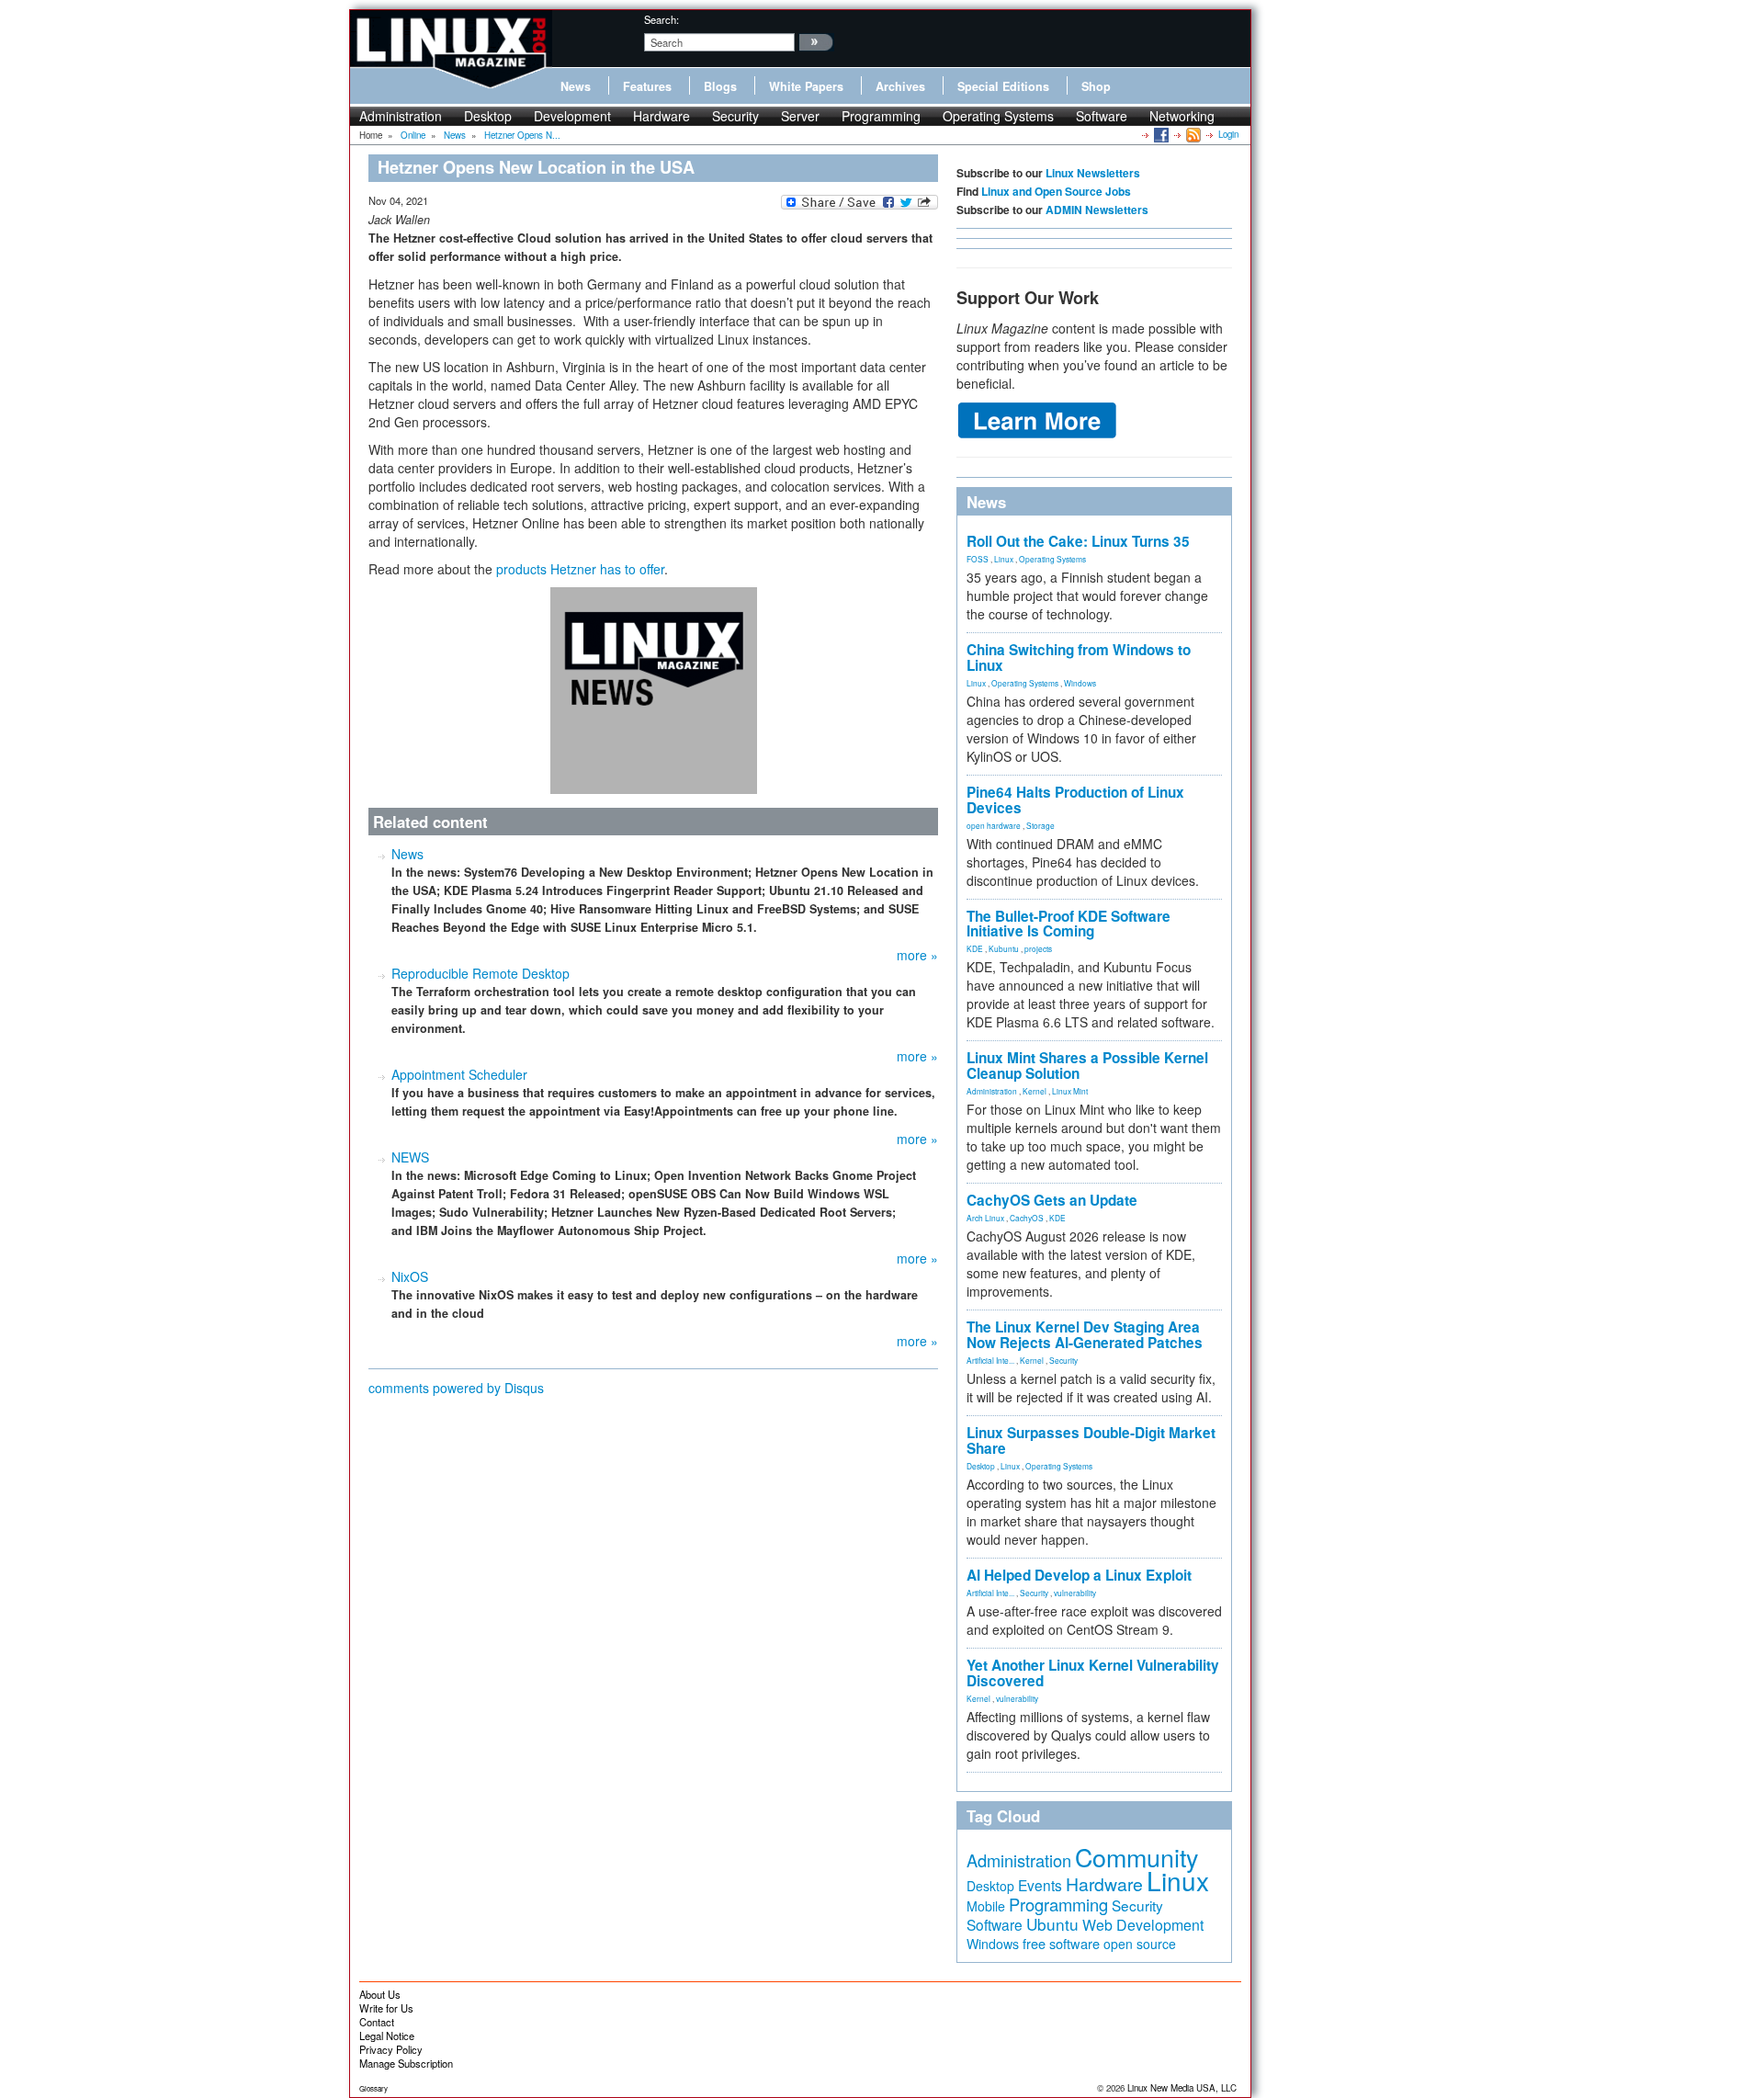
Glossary (373, 2088)
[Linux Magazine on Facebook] (1160, 134)
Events (1040, 1885)
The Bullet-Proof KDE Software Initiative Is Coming (1069, 924)
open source (1140, 1944)
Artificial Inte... (990, 1360)
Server (800, 116)
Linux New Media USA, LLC (1182, 2088)
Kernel (1035, 1091)
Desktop (488, 116)
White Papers (806, 86)
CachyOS (1027, 1218)
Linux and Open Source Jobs (1056, 191)
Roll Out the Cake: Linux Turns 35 (1078, 541)
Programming (881, 116)
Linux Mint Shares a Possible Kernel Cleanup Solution (1087, 1066)
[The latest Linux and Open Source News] (1192, 134)
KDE (975, 948)
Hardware (661, 116)
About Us (380, 1994)
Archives (900, 86)
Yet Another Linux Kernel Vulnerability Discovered (1093, 1673)
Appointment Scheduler (459, 1074)
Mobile (986, 1906)
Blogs (720, 86)
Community (1136, 1857)
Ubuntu (1052, 1924)
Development (572, 116)
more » (917, 955)
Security (735, 116)
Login (1228, 134)
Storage (1040, 825)
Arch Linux (985, 1218)
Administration (401, 116)
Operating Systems (998, 116)
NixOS (410, 1276)
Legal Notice (387, 2036)
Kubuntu (1004, 948)
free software (1061, 1943)
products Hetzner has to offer (580, 569)
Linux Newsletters (1093, 173)
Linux (1004, 559)
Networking (1182, 116)
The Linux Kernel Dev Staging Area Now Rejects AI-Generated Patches (1085, 1335)
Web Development (1143, 1925)
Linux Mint (1070, 1091)
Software (1102, 116)
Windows (1080, 683)
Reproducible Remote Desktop (481, 973)
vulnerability (1075, 1593)
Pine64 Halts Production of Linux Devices (1075, 800)
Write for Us (386, 2008)
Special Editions (1003, 86)
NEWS (410, 1157)
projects (1038, 948)
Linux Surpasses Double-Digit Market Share (1091, 1440)
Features (647, 86)
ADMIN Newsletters (1097, 210)
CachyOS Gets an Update (1052, 1200)
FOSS (978, 559)
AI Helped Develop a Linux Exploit (1079, 1575)
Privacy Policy (391, 2049)
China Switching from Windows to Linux (1079, 658)
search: (661, 19)
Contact (377, 2022)
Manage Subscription (406, 2063)
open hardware (994, 825)
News (576, 86)
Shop (1096, 86)
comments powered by (456, 1388)
